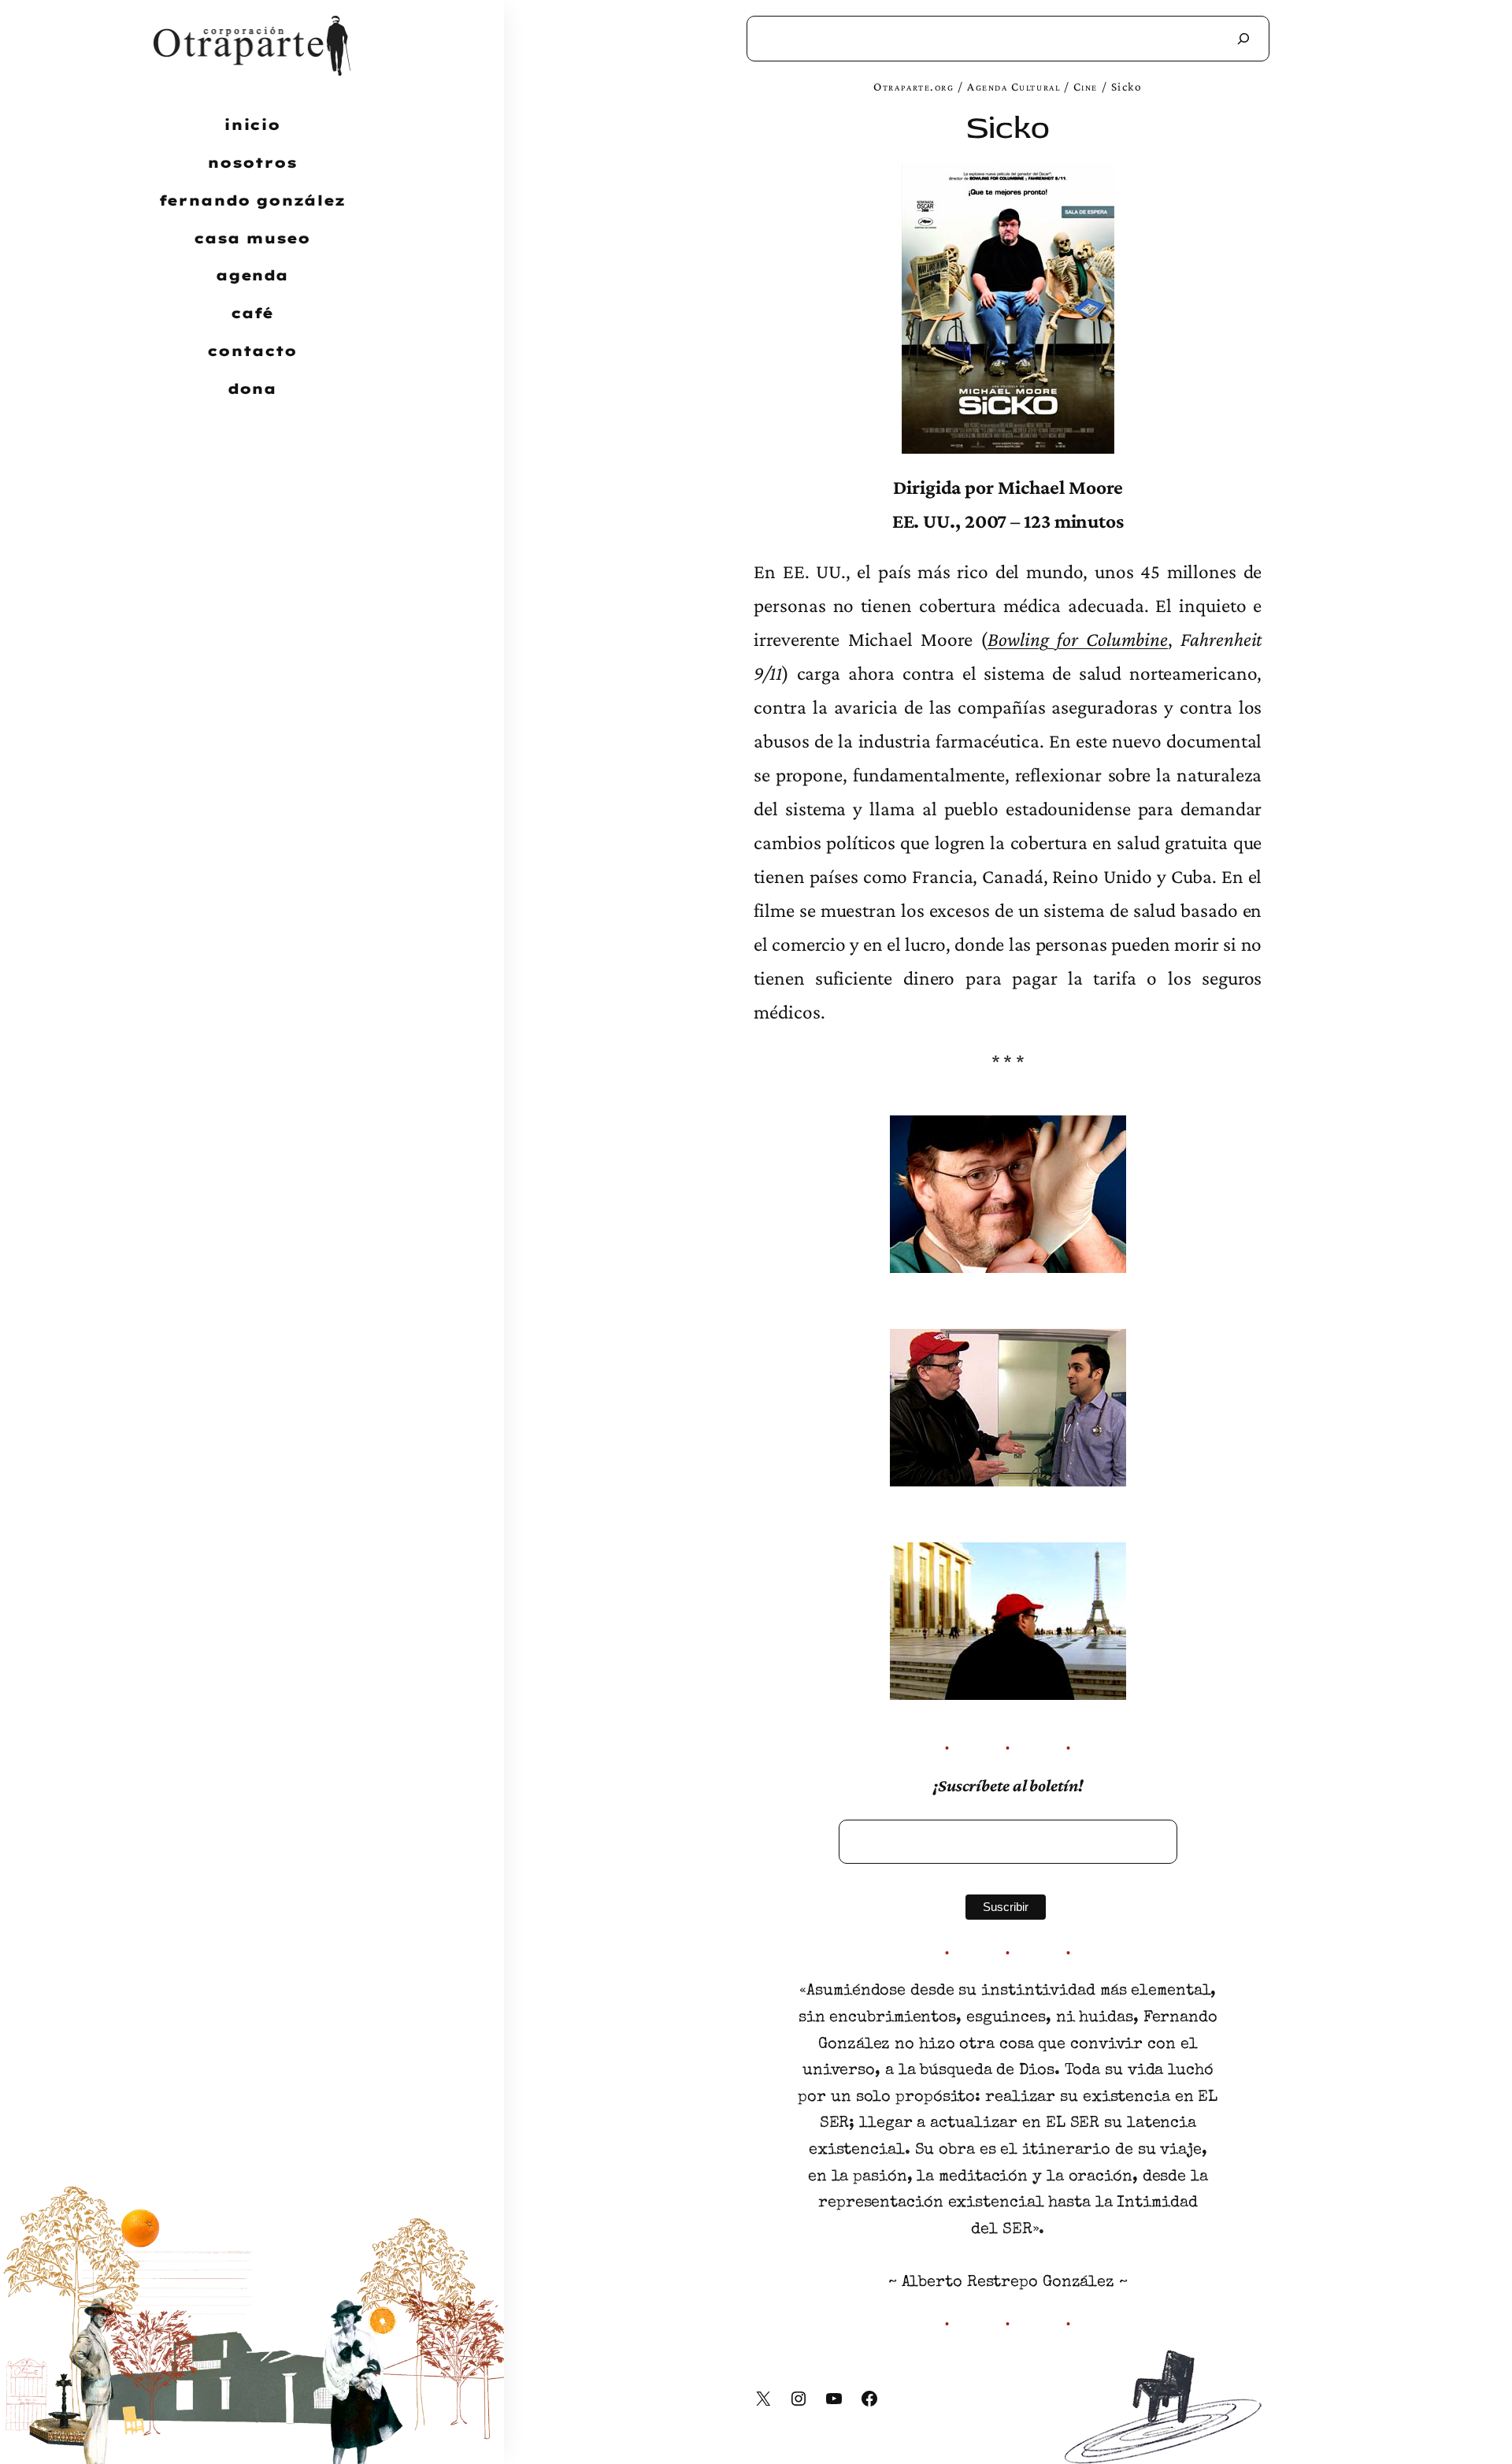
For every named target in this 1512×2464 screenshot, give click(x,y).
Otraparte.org (913, 86)
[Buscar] (1243, 39)
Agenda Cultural (1014, 86)
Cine (1086, 86)
